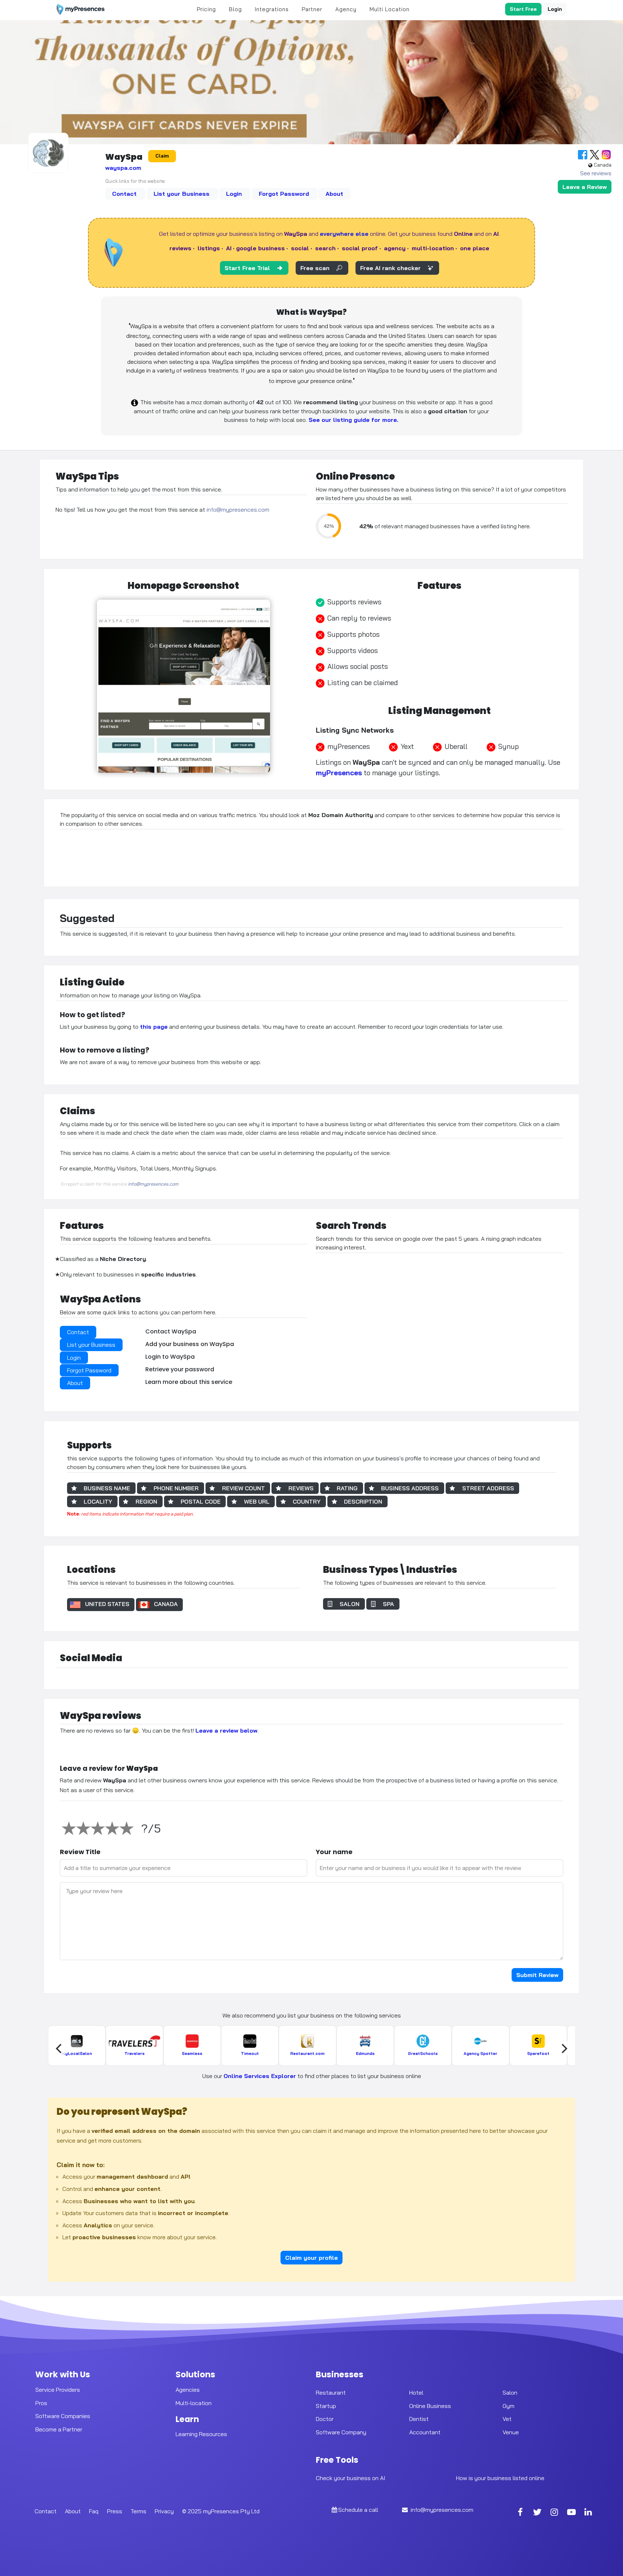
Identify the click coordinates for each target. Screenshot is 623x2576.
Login (555, 9)
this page (154, 1027)
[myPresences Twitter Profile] (538, 2513)
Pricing (206, 9)
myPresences (339, 773)
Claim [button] (162, 156)
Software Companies (63, 2416)
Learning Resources (201, 2434)
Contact (125, 194)
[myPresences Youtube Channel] (571, 2513)
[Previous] (59, 2048)
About (334, 194)
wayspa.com (123, 168)
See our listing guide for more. (353, 420)
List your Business (182, 194)
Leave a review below (226, 1730)
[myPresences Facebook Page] (520, 2513)
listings (209, 248)
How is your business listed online (500, 2478)
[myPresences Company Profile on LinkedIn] (588, 2513)
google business (260, 248)
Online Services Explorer (260, 2076)
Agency (346, 9)
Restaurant (331, 2392)
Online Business (430, 2405)
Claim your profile (311, 2258)
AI (229, 248)
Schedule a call (358, 2510)
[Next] (564, 2048)
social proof (360, 248)
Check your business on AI (350, 2478)
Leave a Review (585, 187)
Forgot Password (285, 194)
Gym (509, 2405)
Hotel (416, 2392)
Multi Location (390, 9)
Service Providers (58, 2390)
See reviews (596, 173)
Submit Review (537, 1975)
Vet (507, 2419)
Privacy (164, 2511)
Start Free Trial (247, 268)
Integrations (272, 9)
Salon (510, 2392)
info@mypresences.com (238, 510)
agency (395, 248)
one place (475, 248)
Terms (138, 2511)
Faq (94, 2511)
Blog (235, 9)
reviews (180, 248)
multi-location (433, 248)
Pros (41, 2403)
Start (523, 9)
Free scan (315, 268)
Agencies (188, 2390)
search (325, 248)
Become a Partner (59, 2429)
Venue (511, 2432)
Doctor (325, 2419)
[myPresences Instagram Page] (554, 2513)
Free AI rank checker (390, 268)
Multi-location (194, 2403)
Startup (326, 2405)
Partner (312, 9)
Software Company (341, 2432)
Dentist (419, 2419)
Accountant (425, 2432)
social (300, 248)
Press (115, 2511)
